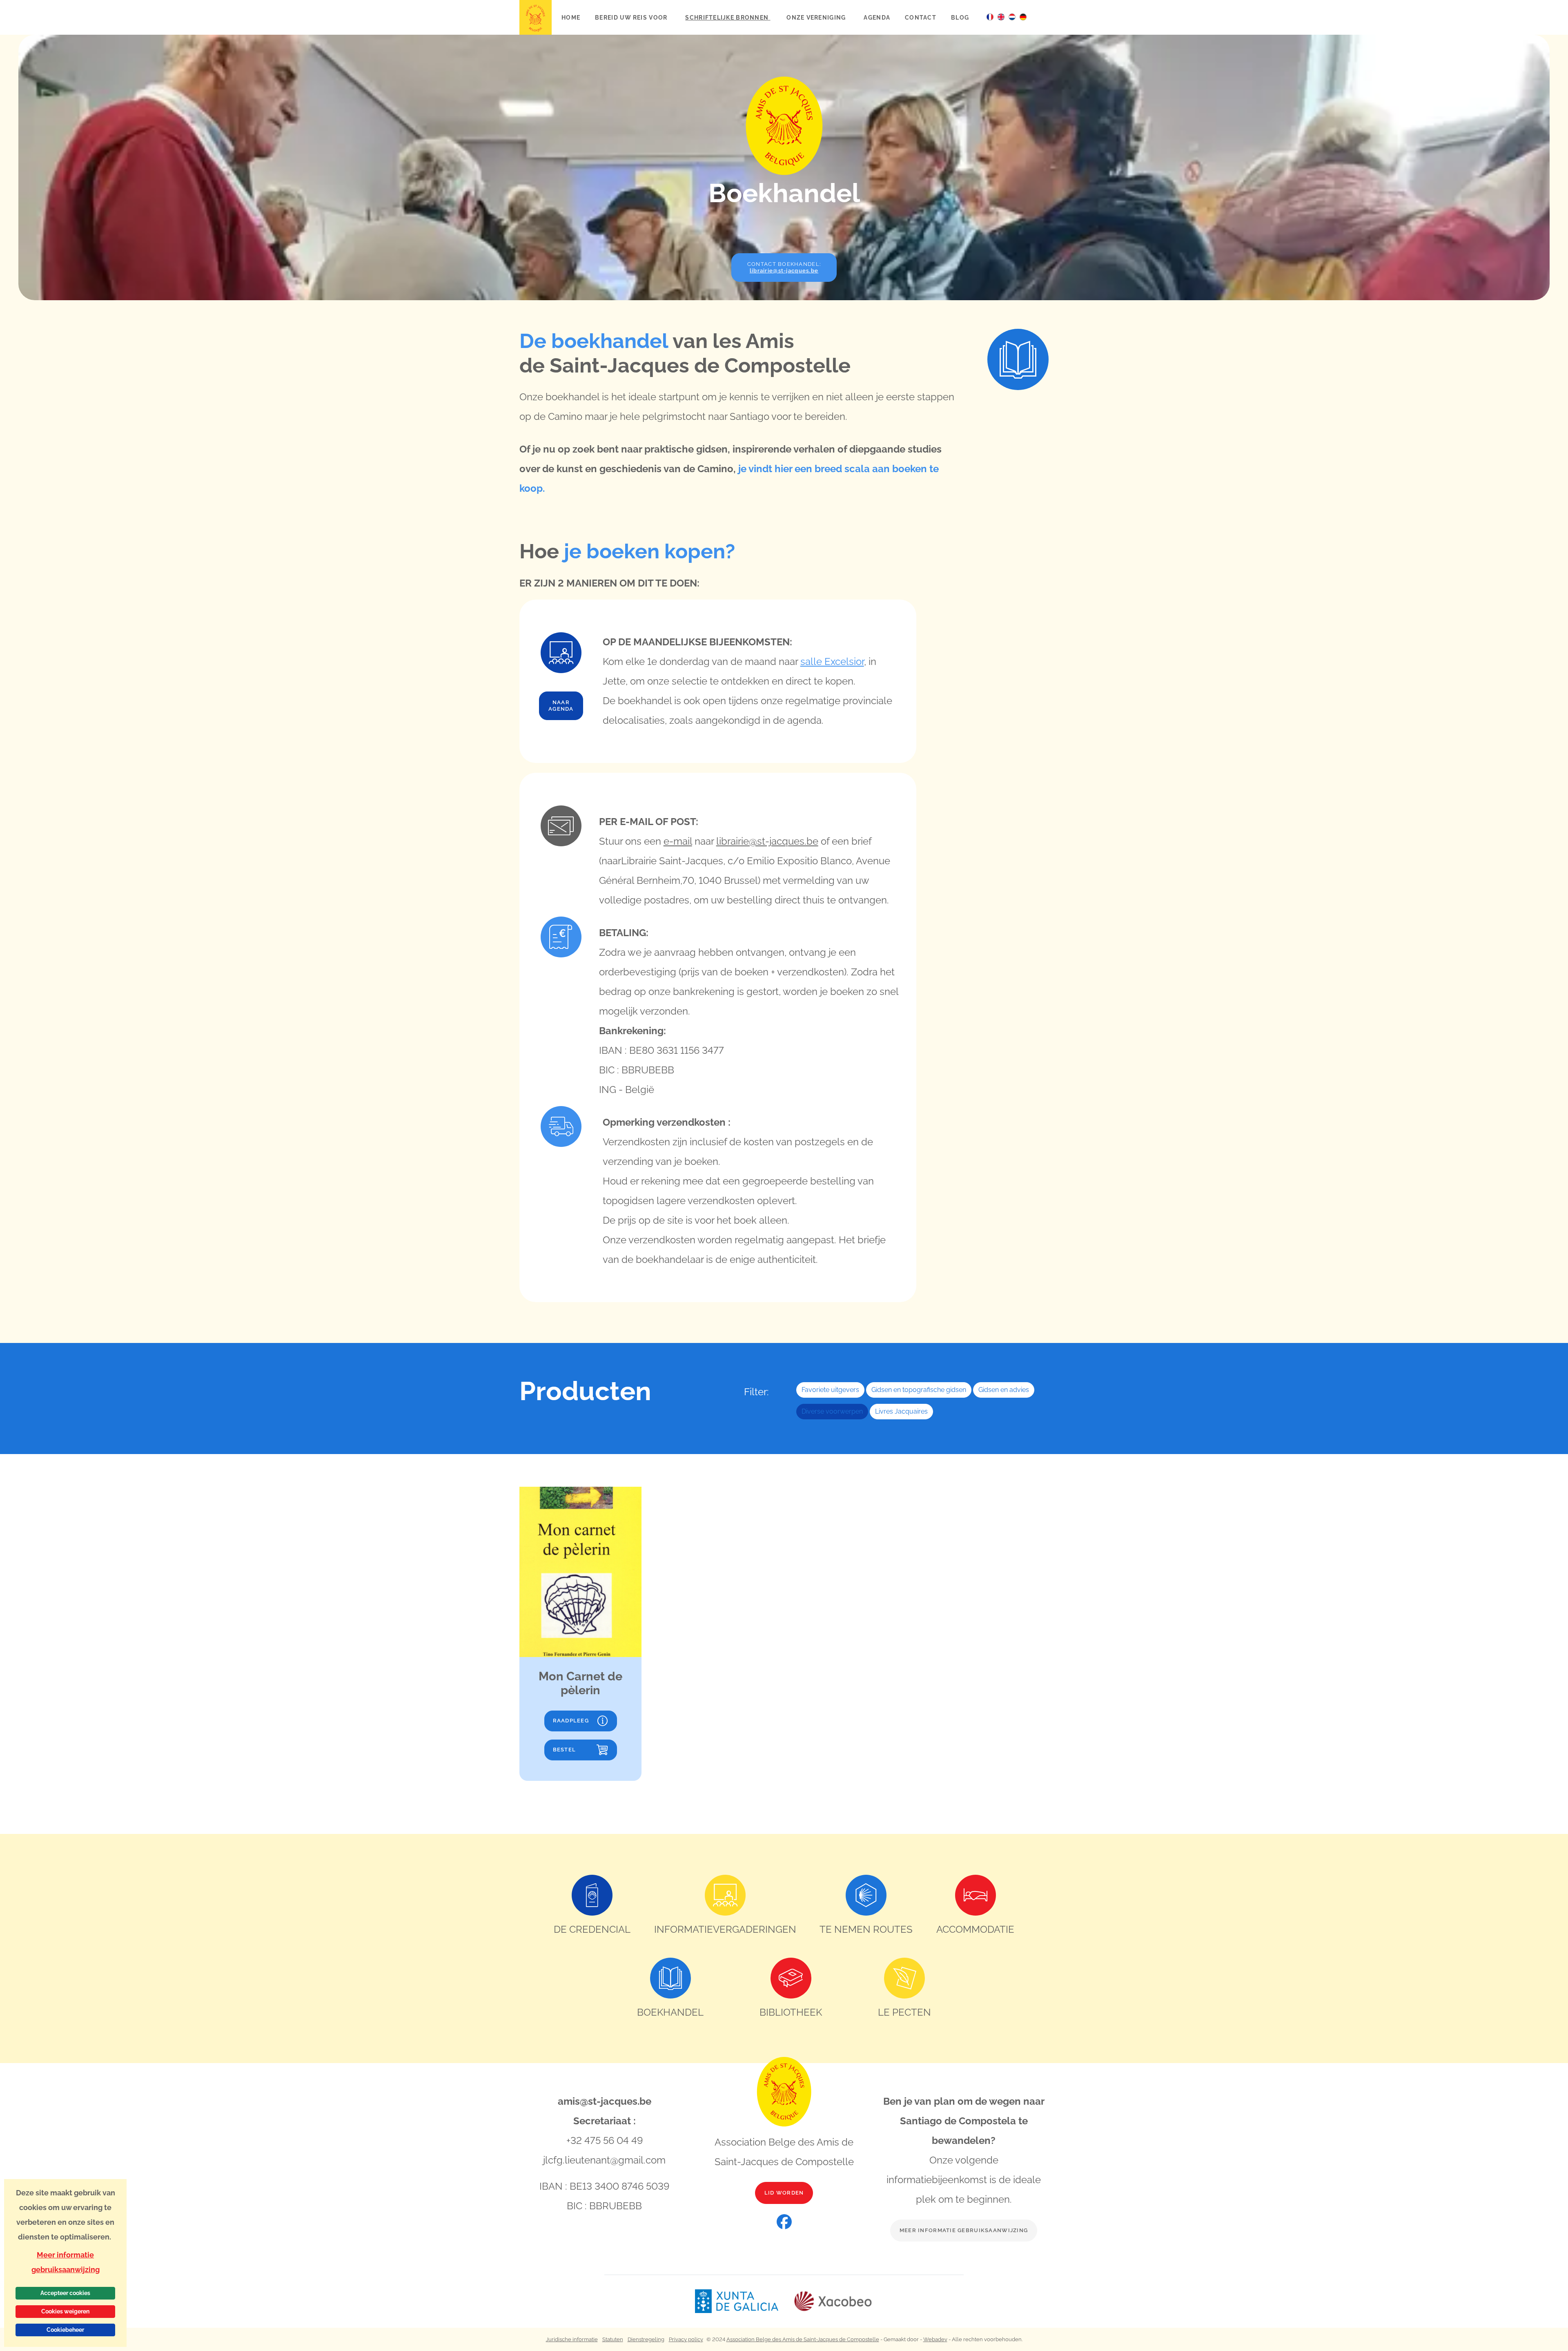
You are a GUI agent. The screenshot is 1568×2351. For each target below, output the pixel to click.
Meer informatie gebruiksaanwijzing (964, 2230)
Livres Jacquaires (901, 1411)
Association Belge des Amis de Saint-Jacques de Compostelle (803, 2339)
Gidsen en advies (1004, 1390)
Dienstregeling (646, 2339)
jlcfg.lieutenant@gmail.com (604, 2160)
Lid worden (784, 2193)
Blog (960, 17)
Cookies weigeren (65, 2311)
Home (571, 17)
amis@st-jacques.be (605, 2101)
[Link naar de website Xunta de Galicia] (744, 2301)
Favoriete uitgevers (830, 1390)
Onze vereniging (817, 17)
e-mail (678, 841)
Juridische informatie (572, 2339)
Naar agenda (561, 706)
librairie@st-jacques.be (767, 841)
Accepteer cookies (65, 2293)
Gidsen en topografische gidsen (919, 1390)
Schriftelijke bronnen (728, 17)
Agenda (877, 17)
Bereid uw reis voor (632, 17)
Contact (921, 17)
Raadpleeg (571, 1721)
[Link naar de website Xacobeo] (833, 2301)
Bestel (565, 1750)
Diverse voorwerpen (832, 1411)
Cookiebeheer (65, 2330)
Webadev (935, 2339)
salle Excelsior (832, 661)
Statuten (613, 2339)
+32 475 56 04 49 (605, 2140)
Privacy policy (686, 2339)
